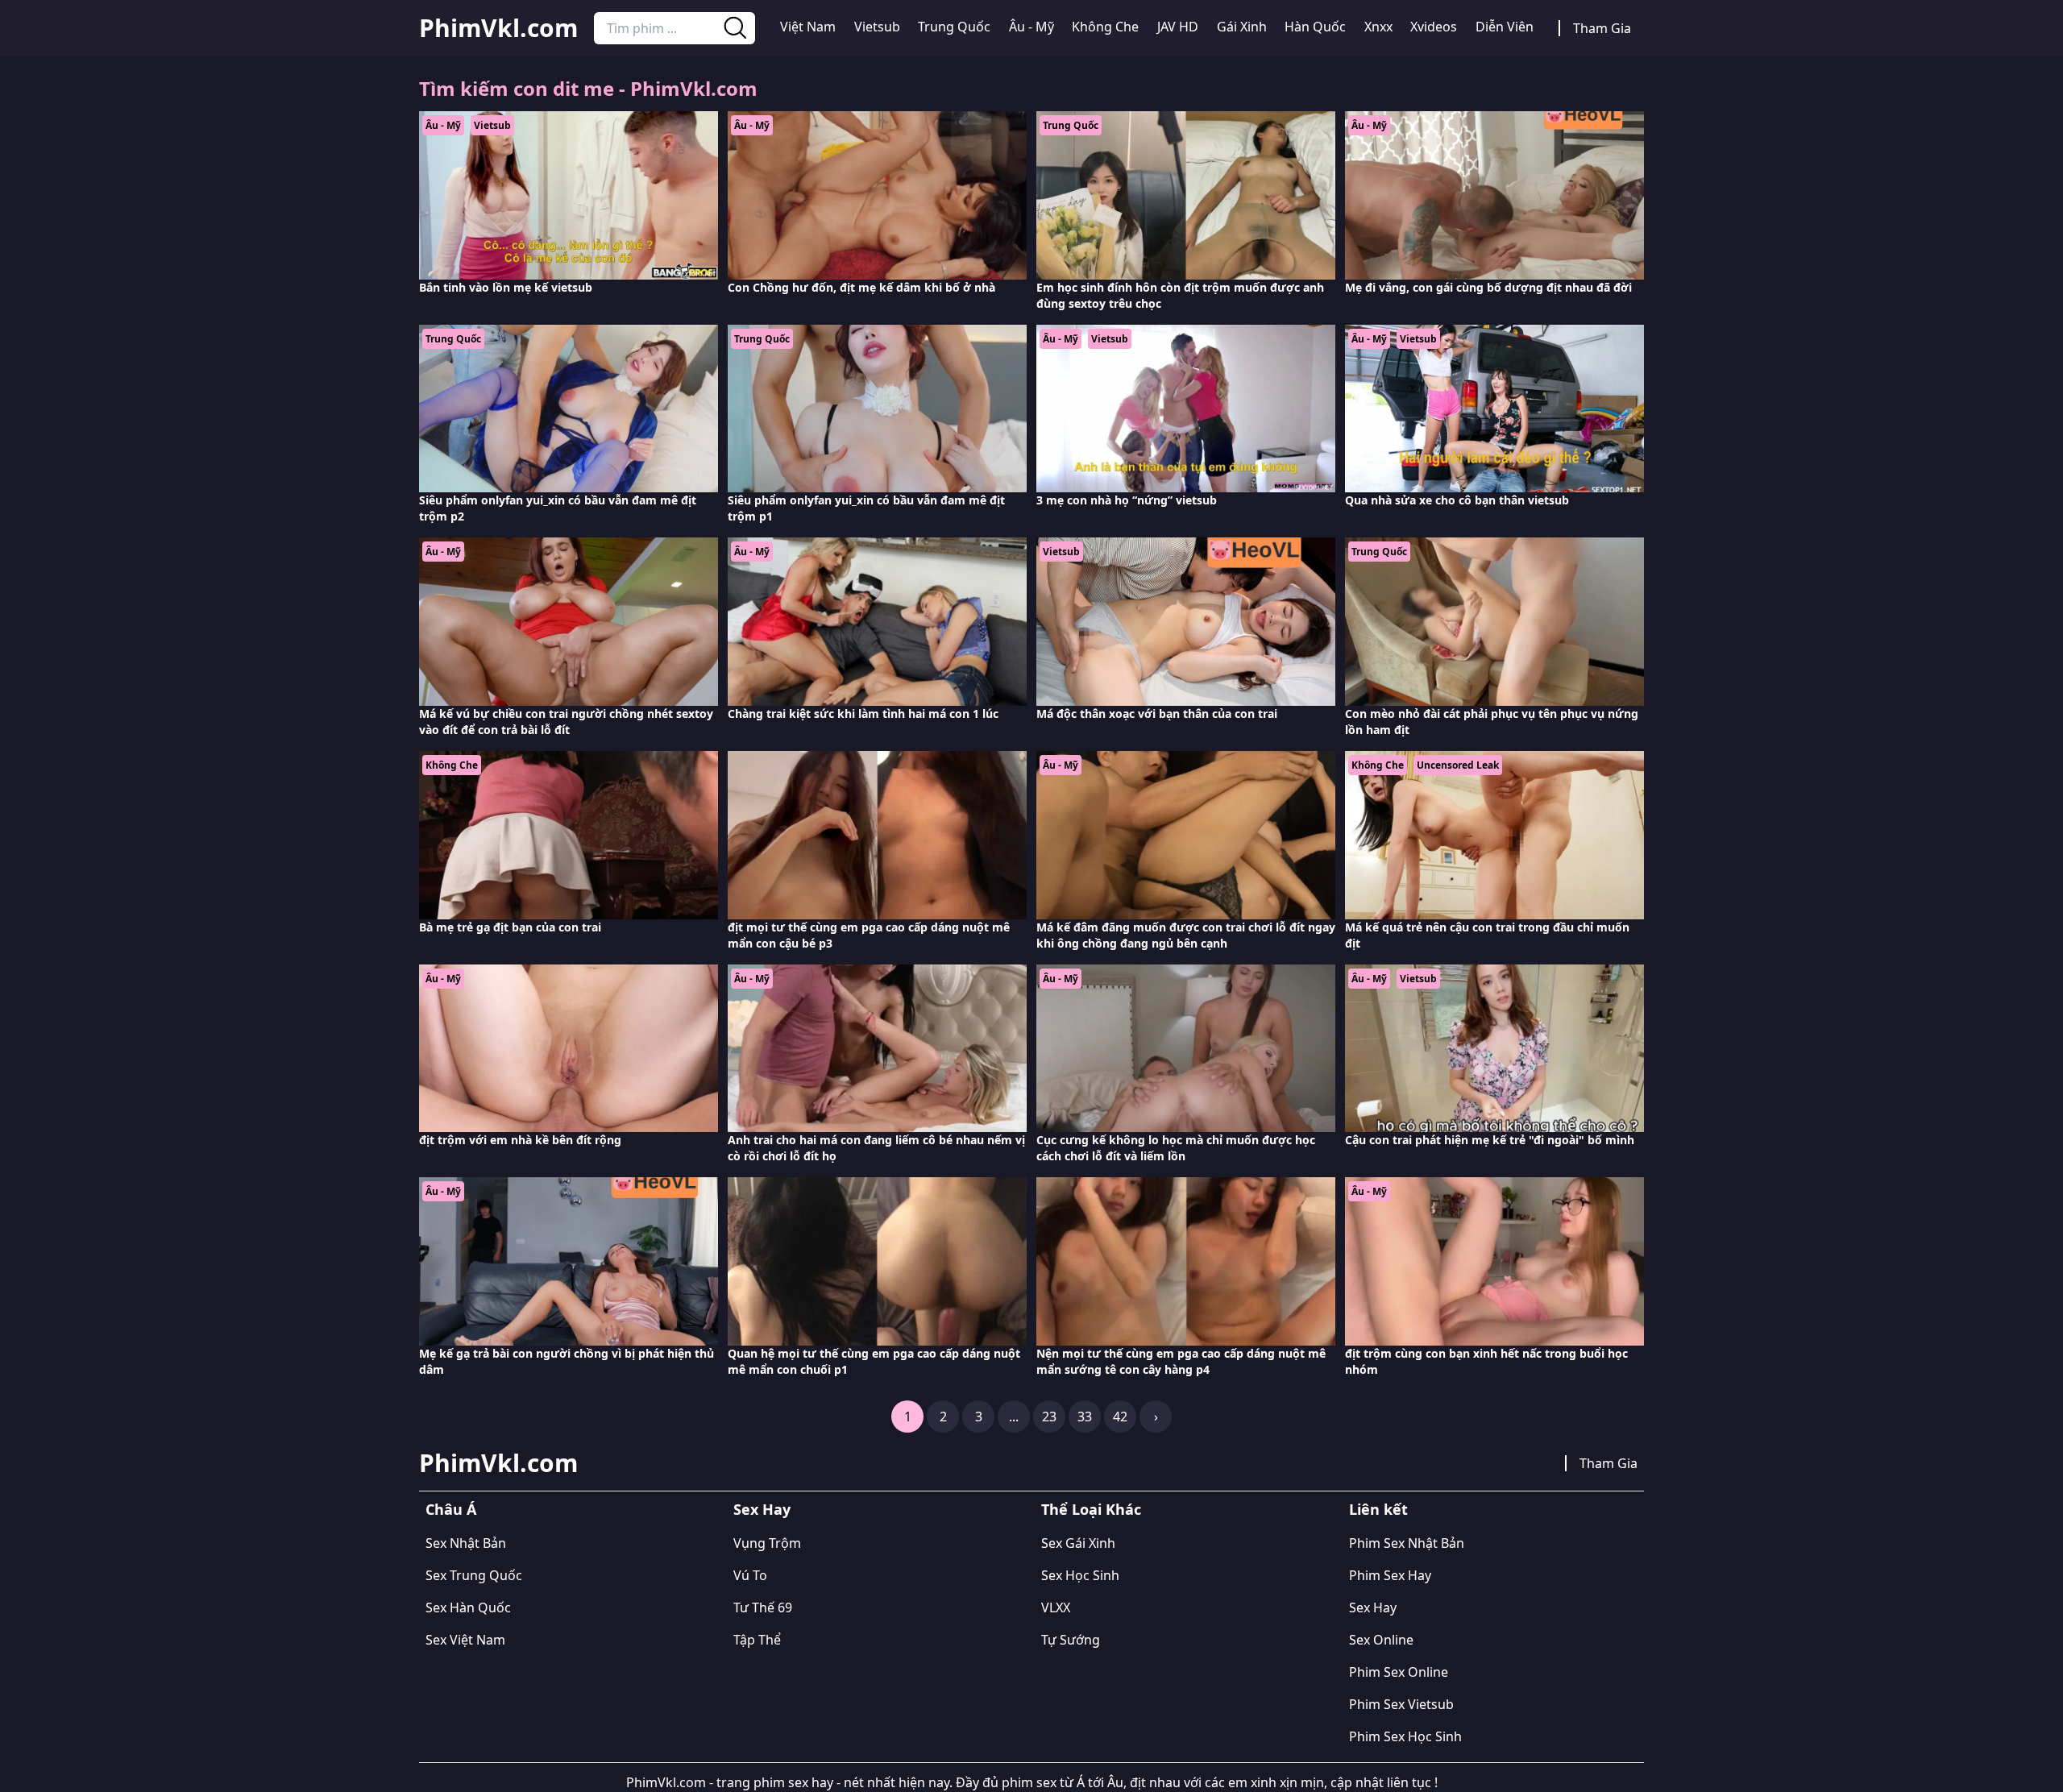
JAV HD (1178, 27)
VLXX (1056, 1607)
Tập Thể (757, 1640)
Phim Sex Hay (1390, 1575)
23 (1049, 1417)
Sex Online (1381, 1640)
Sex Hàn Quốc (468, 1607)
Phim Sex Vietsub (1401, 1704)
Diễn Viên (1505, 27)
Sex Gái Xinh (1078, 1543)
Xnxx (1378, 27)
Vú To (750, 1575)
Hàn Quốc (1315, 27)
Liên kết (1378, 1509)
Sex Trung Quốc (474, 1575)
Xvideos (1434, 27)
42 (1120, 1417)
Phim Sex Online (1399, 1672)
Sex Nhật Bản (466, 1543)
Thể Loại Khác (1091, 1509)
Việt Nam (808, 27)
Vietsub (877, 27)
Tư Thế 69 (763, 1607)
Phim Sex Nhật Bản (1407, 1543)
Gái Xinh (1242, 27)
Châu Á (451, 1509)
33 (1085, 1417)
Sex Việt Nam (465, 1640)
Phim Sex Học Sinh (1405, 1736)
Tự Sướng (1071, 1640)
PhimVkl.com (498, 28)
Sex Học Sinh (1080, 1575)
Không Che (1105, 27)
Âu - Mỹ (1031, 27)
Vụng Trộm (767, 1543)
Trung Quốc (954, 27)
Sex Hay (762, 1509)
